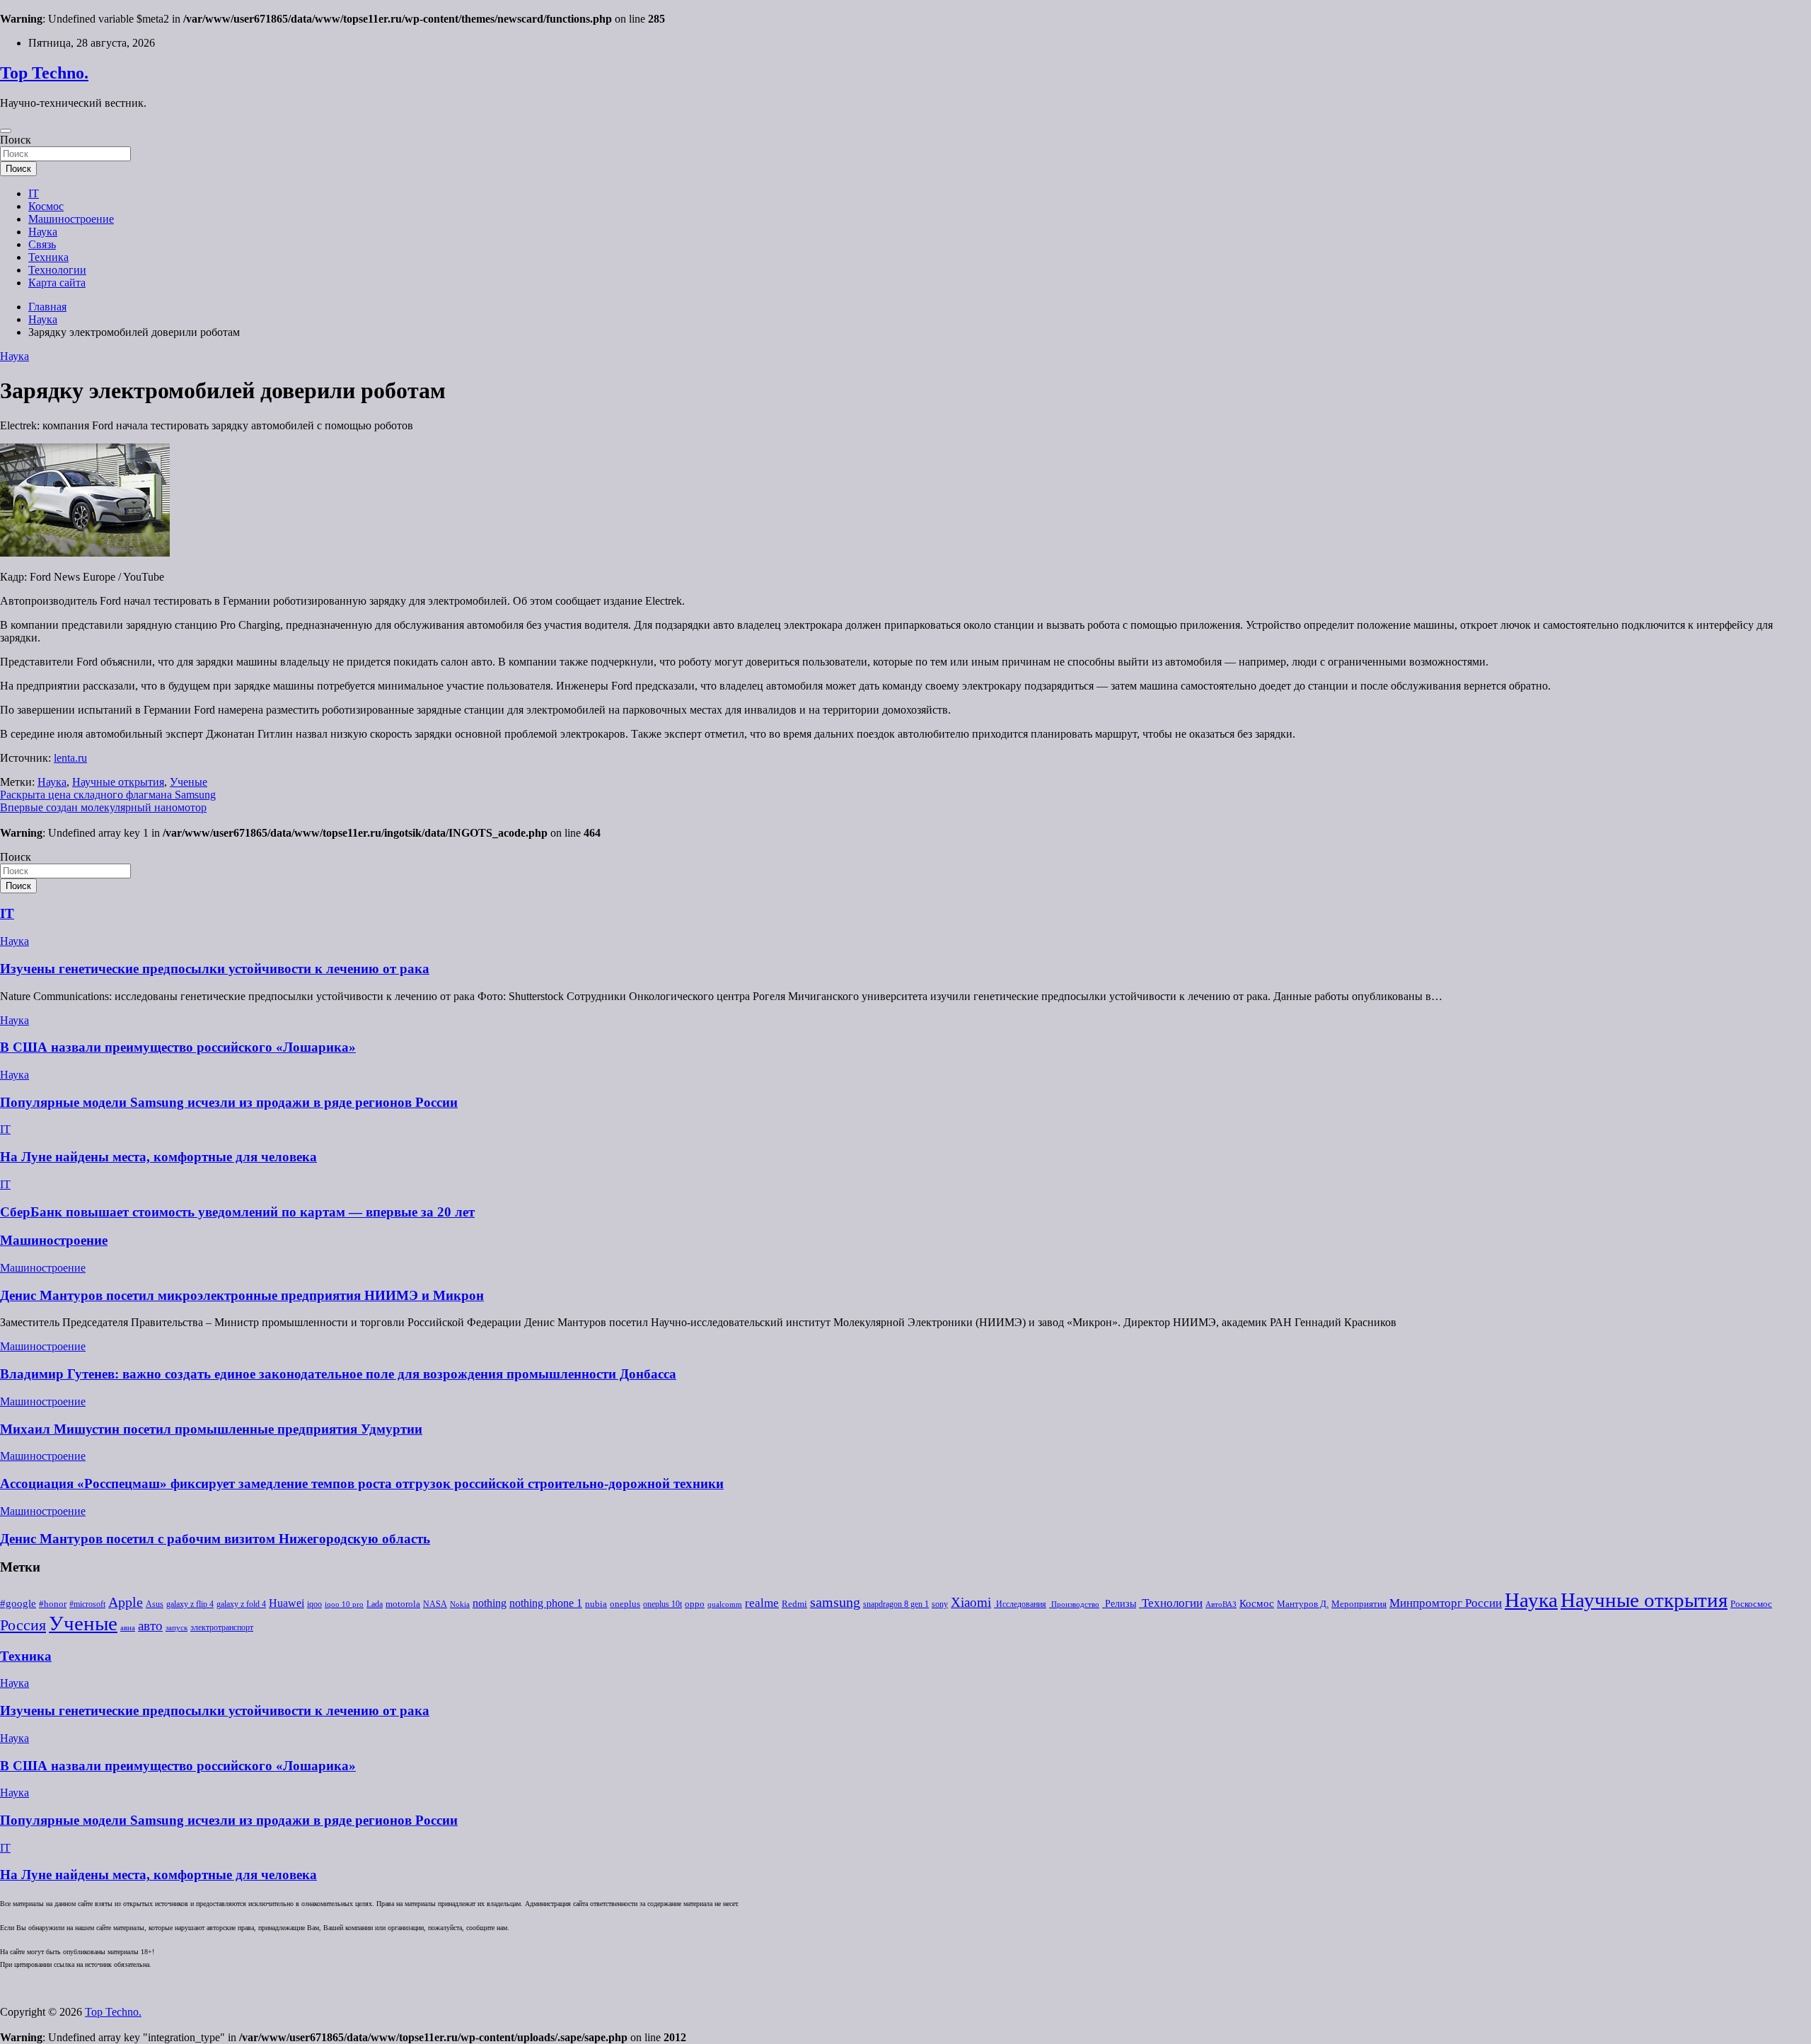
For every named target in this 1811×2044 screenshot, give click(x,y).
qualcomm (725, 1604)
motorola (403, 1604)
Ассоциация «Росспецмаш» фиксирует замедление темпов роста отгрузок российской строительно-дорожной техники (362, 1483)
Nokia (460, 1604)
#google (18, 1603)
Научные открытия (118, 782)
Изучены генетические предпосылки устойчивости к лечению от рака (215, 969)
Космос (46, 206)
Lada (375, 1604)
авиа (128, 1628)
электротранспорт (222, 1627)
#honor (53, 1604)
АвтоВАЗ (1221, 1604)
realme (762, 1603)
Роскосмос (1751, 1604)
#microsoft (87, 1604)
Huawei (287, 1603)
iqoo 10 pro (344, 1604)
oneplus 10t (663, 1604)
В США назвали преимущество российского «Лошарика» (178, 1047)
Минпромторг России (1446, 1603)
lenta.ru (70, 758)
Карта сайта (57, 283)
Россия (23, 1625)
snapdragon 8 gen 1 (896, 1604)
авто (150, 1626)
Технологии (57, 270)
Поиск (16, 140)
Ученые (189, 782)
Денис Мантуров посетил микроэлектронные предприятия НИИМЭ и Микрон (242, 1295)
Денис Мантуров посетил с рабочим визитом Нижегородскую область (215, 1539)
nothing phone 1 (546, 1603)
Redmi (794, 1604)
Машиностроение (71, 219)
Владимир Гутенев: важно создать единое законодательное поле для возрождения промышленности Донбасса (338, 1374)
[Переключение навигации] (6, 131)
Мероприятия (1359, 1604)
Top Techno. (44, 73)
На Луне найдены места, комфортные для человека (158, 1157)
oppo (695, 1604)
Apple (126, 1602)
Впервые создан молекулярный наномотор (103, 807)
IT (34, 193)
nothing (490, 1603)
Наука (43, 232)
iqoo (314, 1604)
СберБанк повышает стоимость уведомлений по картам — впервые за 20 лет (237, 1212)
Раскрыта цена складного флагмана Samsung (108, 795)
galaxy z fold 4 (241, 1604)
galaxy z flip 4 (190, 1604)
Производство (1074, 1604)
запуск (177, 1628)
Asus (155, 1604)
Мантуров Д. (1303, 1604)
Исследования (1020, 1604)
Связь (42, 244)
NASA (435, 1604)
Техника (48, 257)
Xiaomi (971, 1602)
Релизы (1119, 1603)
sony (940, 1604)
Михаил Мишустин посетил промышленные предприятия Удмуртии (211, 1429)
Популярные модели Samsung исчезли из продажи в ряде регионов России (229, 1102)
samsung (835, 1602)
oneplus (625, 1604)
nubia (596, 1604)
